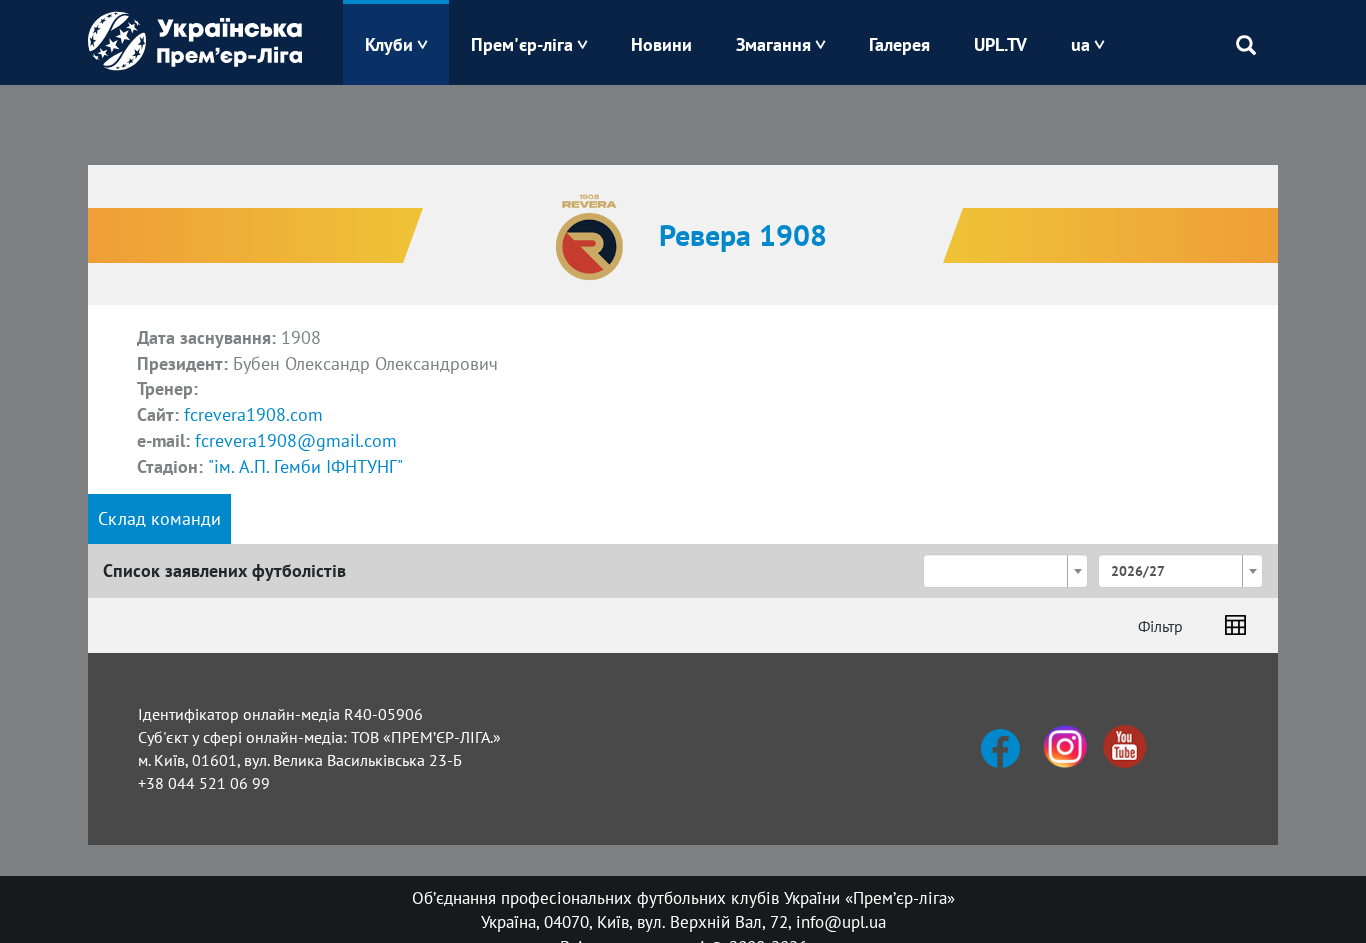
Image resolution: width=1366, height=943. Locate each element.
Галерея (899, 44)
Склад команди (159, 518)
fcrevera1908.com (253, 414)
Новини (661, 44)
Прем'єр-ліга (522, 44)
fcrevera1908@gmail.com (296, 440)
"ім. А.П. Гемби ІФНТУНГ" (305, 466)
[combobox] (1005, 571)
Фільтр (1160, 626)
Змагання (773, 44)
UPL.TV (1000, 44)
